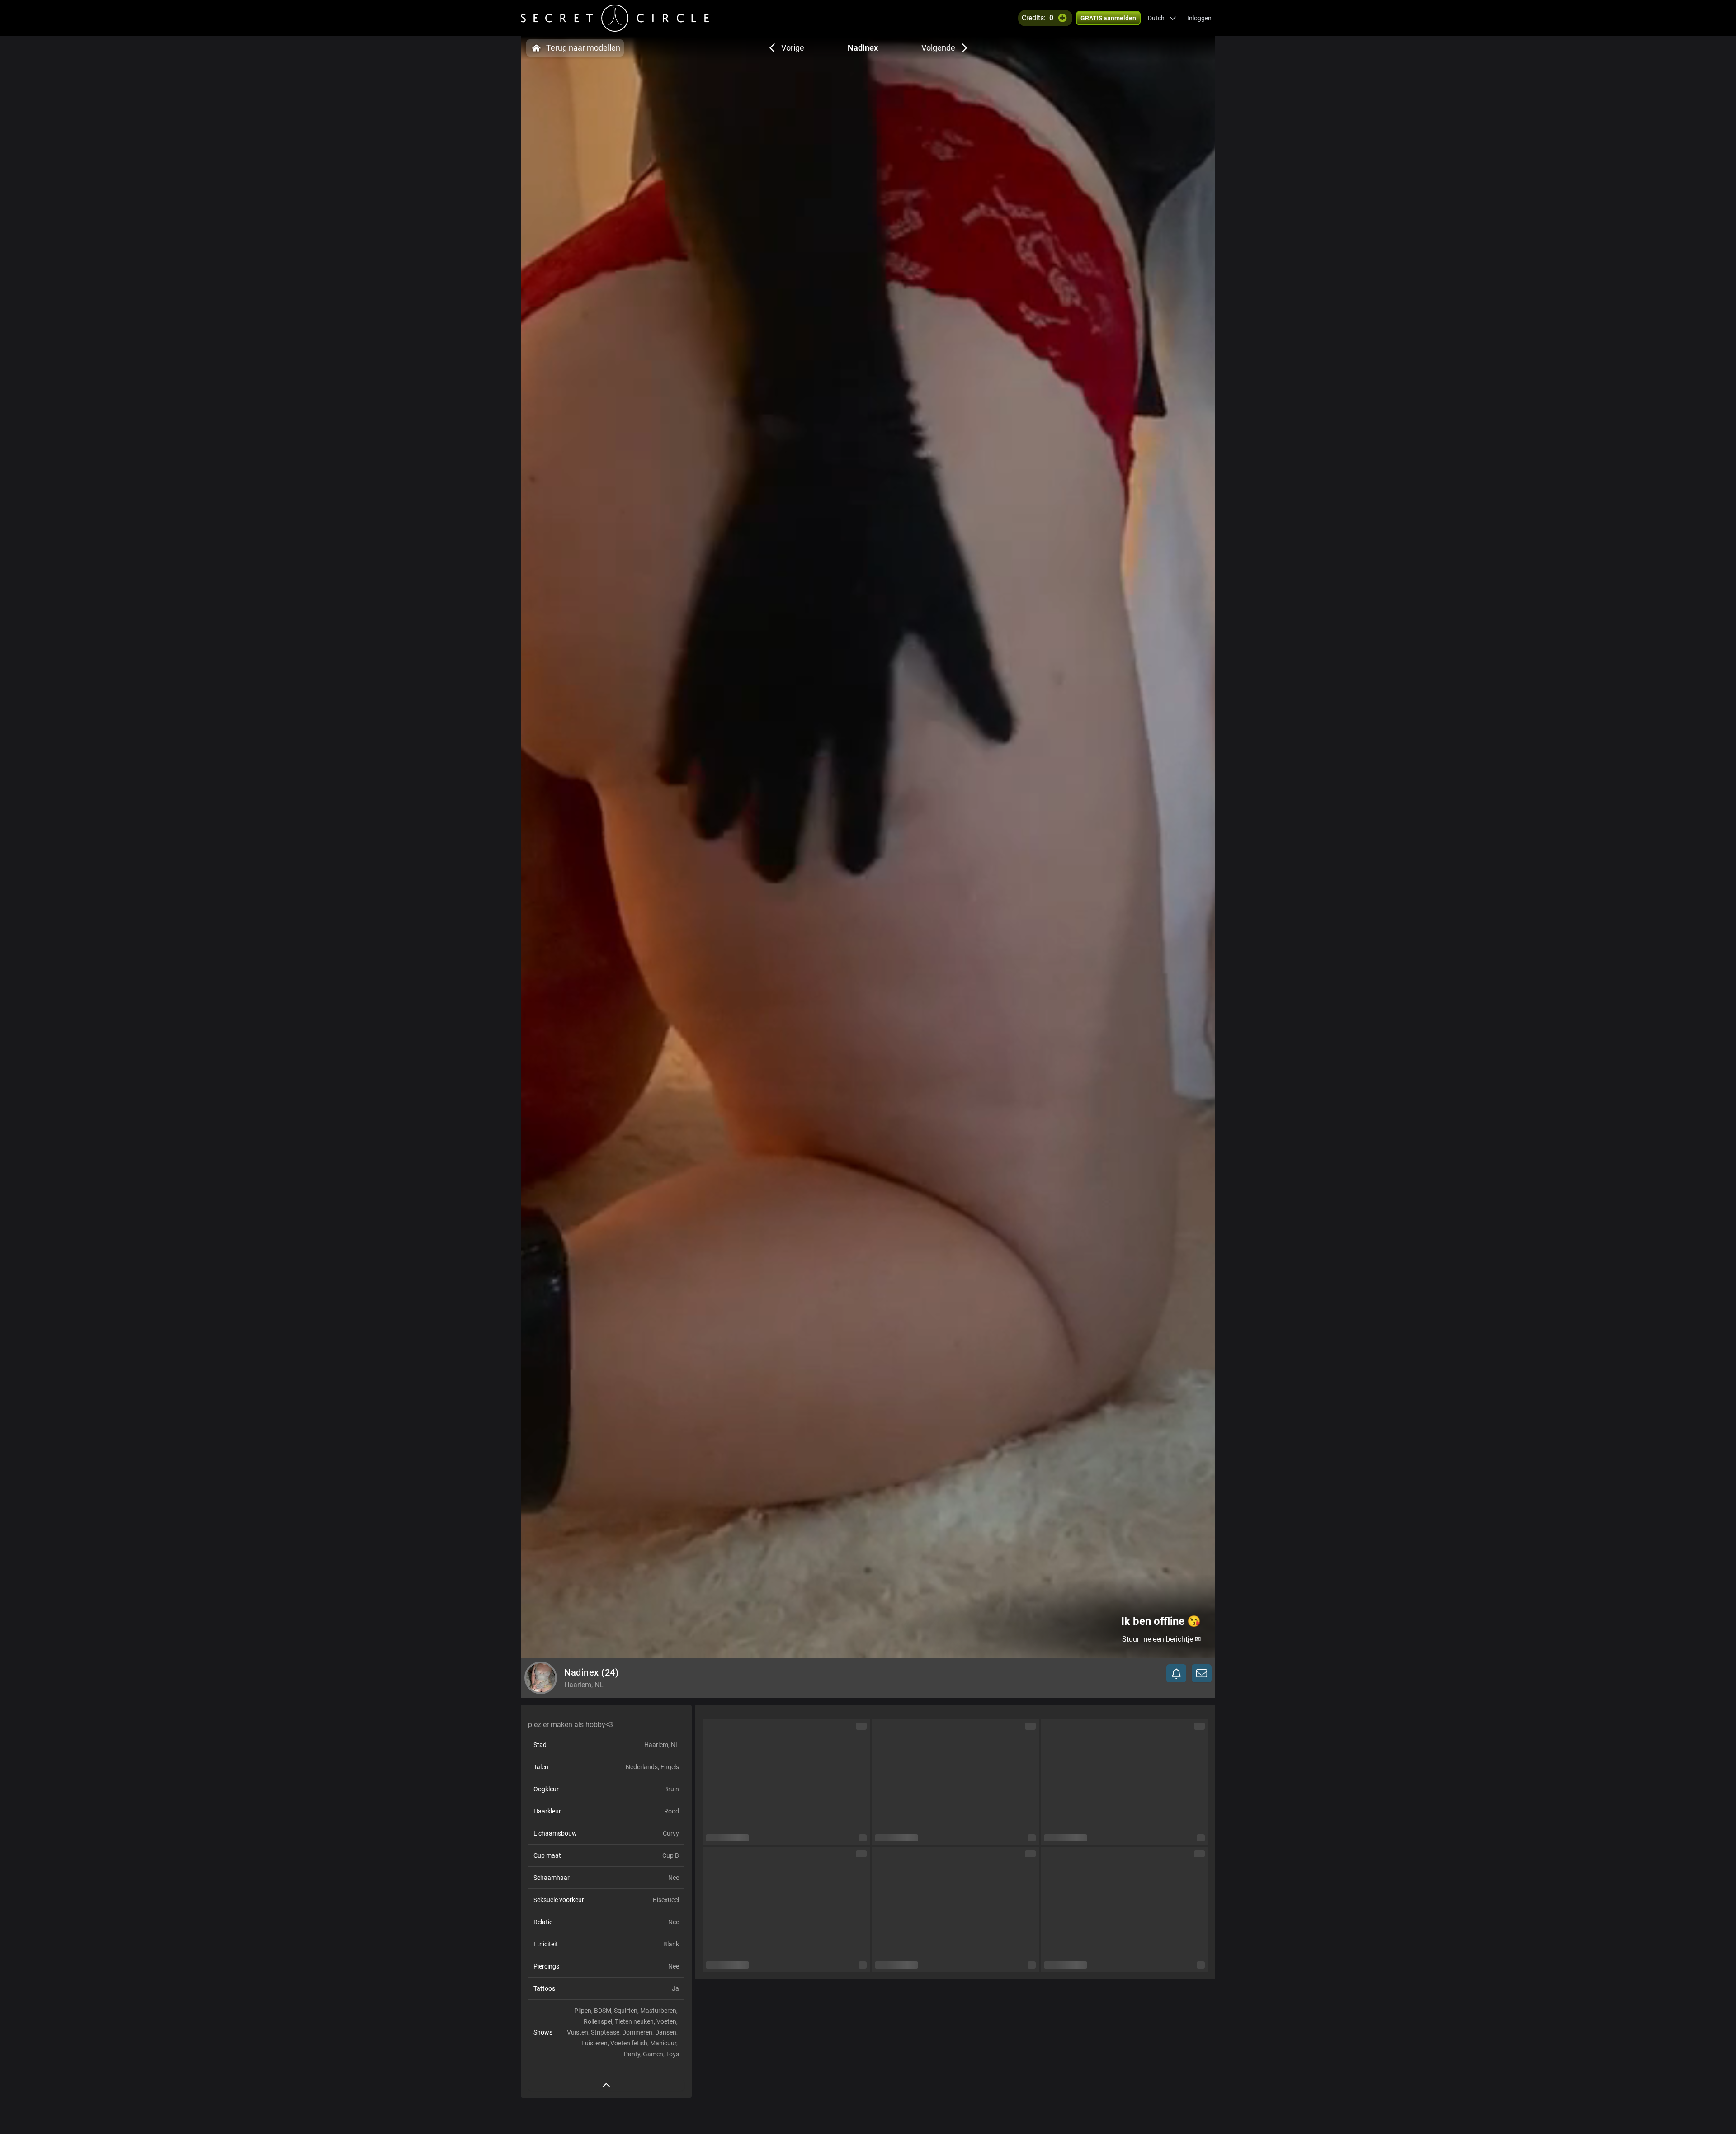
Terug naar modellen (583, 48)
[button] (1162, 18)
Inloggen (1199, 18)
